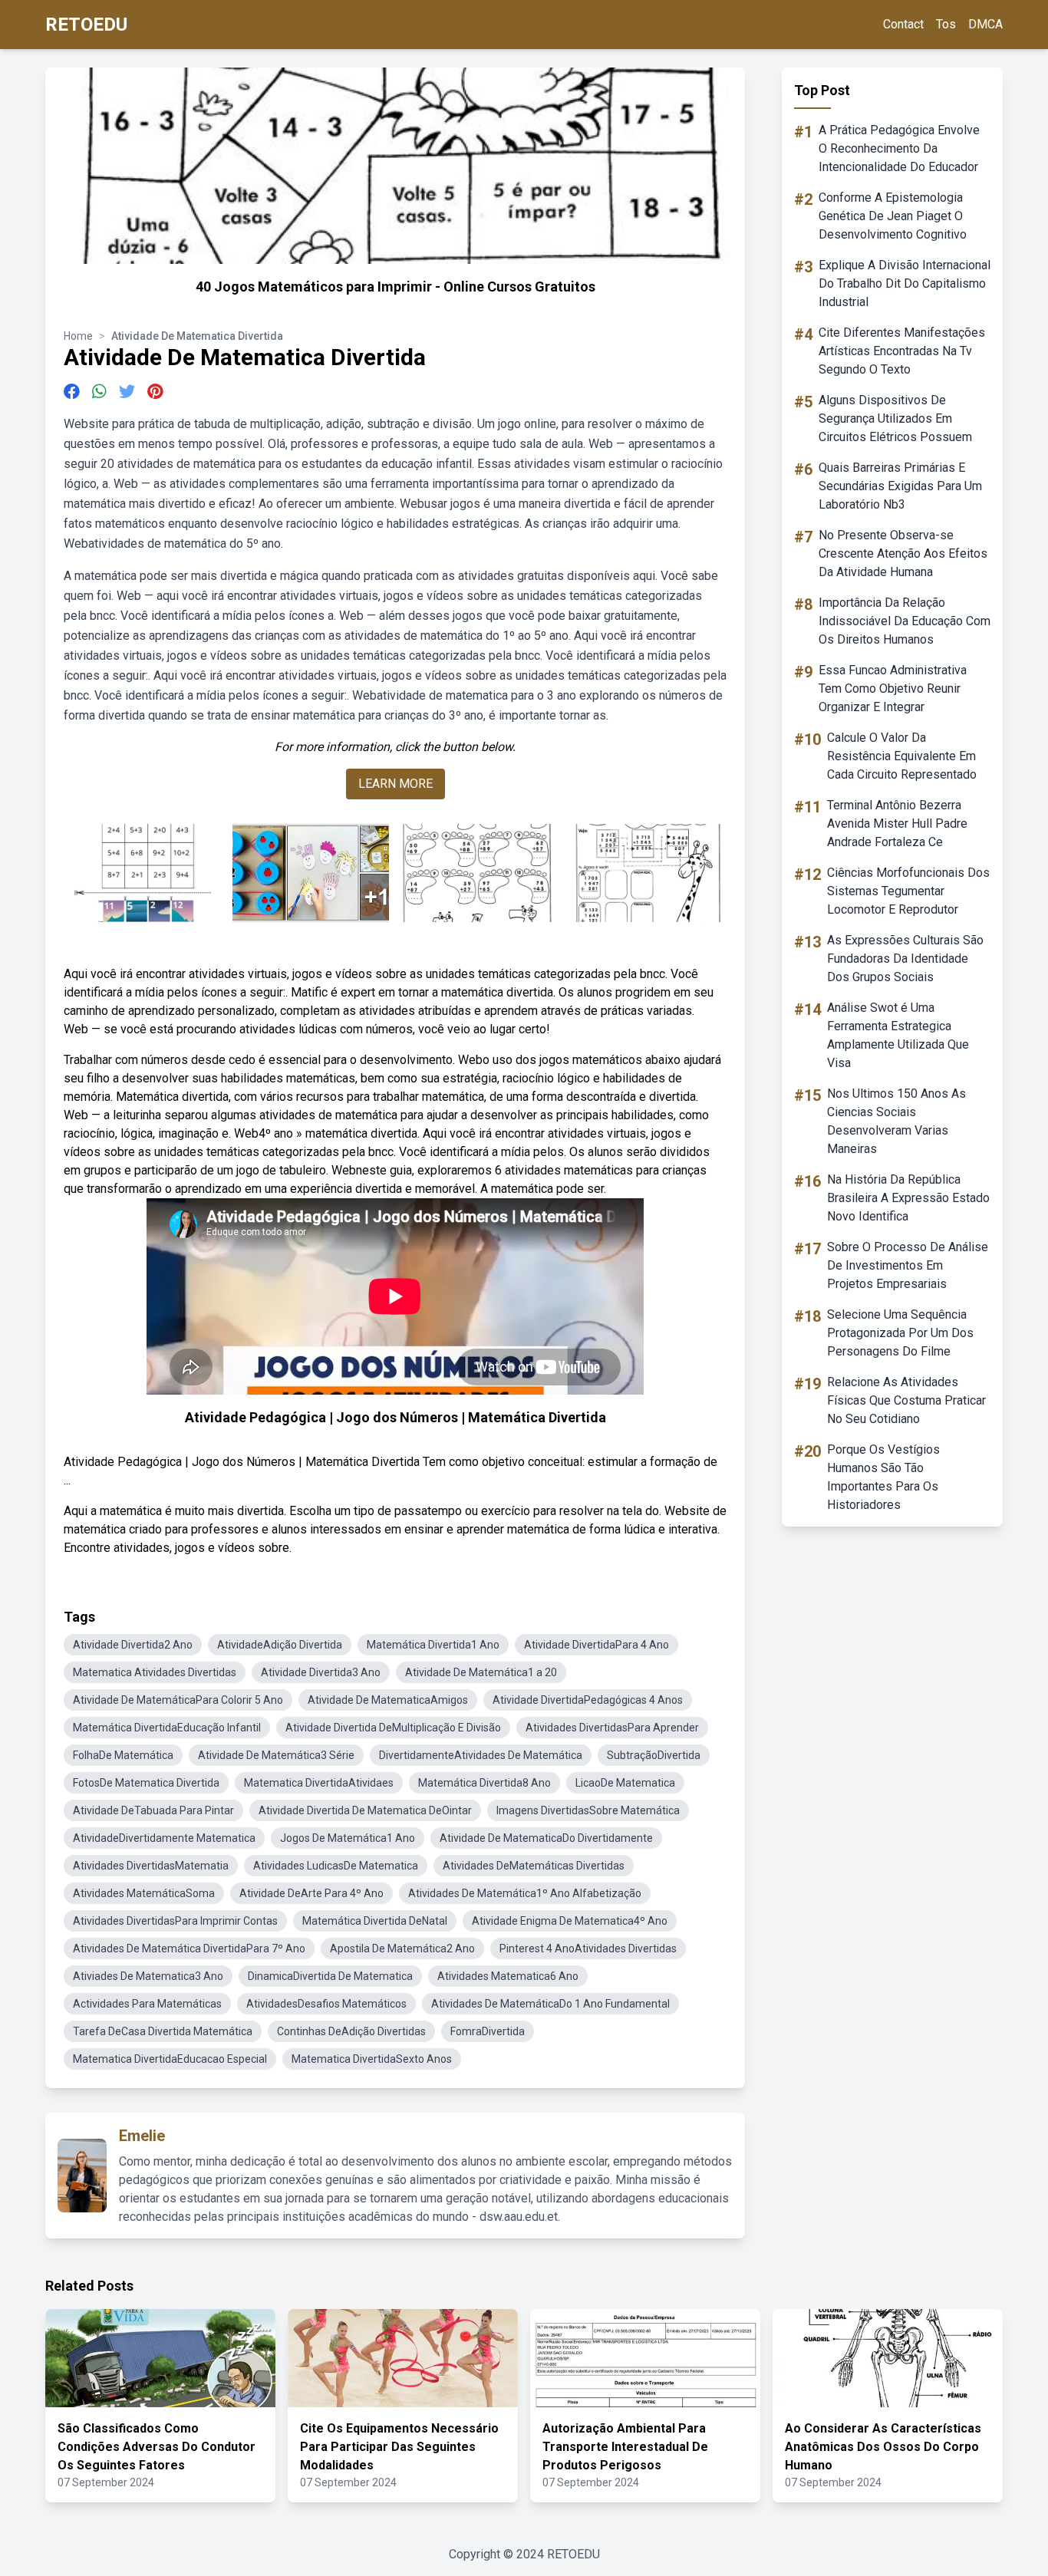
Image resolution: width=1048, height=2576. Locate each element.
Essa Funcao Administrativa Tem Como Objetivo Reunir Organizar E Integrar (893, 688)
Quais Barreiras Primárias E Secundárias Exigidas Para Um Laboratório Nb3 (900, 486)
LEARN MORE (395, 784)
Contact (903, 24)
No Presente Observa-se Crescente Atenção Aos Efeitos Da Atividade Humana (903, 553)
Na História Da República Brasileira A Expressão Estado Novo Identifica (908, 1198)
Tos (946, 24)
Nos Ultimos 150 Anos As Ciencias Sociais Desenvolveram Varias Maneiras (896, 1121)
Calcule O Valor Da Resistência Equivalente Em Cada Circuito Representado (902, 756)
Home (78, 336)
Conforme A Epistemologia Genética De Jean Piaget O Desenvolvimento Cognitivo (893, 216)
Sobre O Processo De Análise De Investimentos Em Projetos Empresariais (908, 1265)
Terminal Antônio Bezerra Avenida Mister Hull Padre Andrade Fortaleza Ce (897, 824)
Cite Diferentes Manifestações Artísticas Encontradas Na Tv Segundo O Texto (902, 351)
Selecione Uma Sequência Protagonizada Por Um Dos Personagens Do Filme (900, 1333)
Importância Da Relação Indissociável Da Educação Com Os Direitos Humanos (905, 621)
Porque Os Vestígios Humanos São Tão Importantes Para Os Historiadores (883, 1477)
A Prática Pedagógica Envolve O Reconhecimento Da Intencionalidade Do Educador (899, 148)
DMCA (985, 24)
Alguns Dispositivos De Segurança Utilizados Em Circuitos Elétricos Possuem (895, 418)
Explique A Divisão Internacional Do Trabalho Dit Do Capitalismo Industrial (905, 283)
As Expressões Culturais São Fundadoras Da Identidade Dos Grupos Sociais (905, 959)
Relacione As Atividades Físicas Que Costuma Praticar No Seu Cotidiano (906, 1400)
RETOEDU (86, 25)
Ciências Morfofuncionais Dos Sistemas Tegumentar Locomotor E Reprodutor (908, 891)
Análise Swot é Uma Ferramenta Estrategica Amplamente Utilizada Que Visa (898, 1035)
